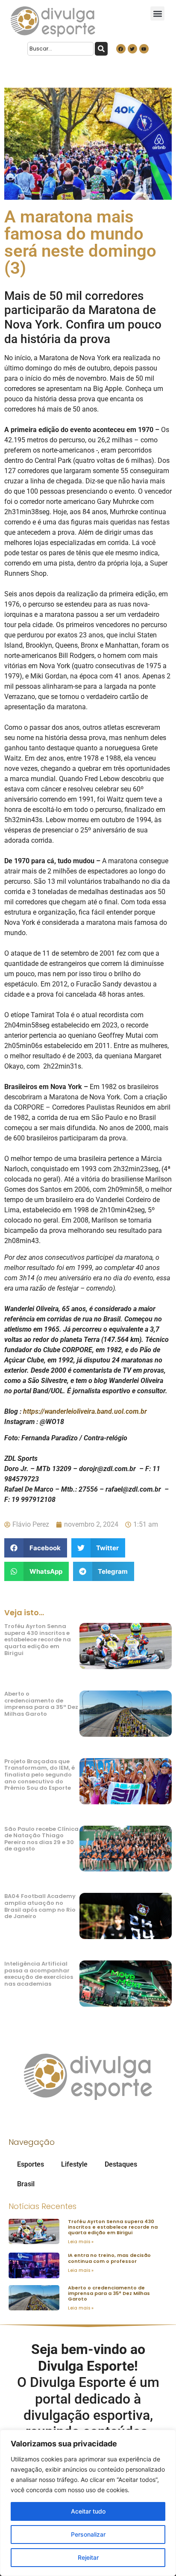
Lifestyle (74, 2164)
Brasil (26, 2184)
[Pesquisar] (101, 49)
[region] (88, 2503)
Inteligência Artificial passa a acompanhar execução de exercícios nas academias (39, 1974)
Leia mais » (81, 2242)
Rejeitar (88, 2557)
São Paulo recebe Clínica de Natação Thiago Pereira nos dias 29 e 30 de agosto (41, 1839)
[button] (157, 13)
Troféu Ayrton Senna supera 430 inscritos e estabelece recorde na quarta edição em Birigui (38, 1639)
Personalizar (88, 2534)
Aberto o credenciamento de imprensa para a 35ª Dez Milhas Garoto (41, 1704)
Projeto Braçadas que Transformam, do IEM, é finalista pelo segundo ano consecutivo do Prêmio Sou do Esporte (40, 1775)
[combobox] (60, 49)
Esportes (31, 2164)
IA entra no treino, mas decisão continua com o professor (109, 2258)
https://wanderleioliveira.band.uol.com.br (85, 1411)
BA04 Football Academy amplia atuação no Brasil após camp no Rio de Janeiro (40, 1906)
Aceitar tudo (88, 2511)
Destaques (121, 2164)
